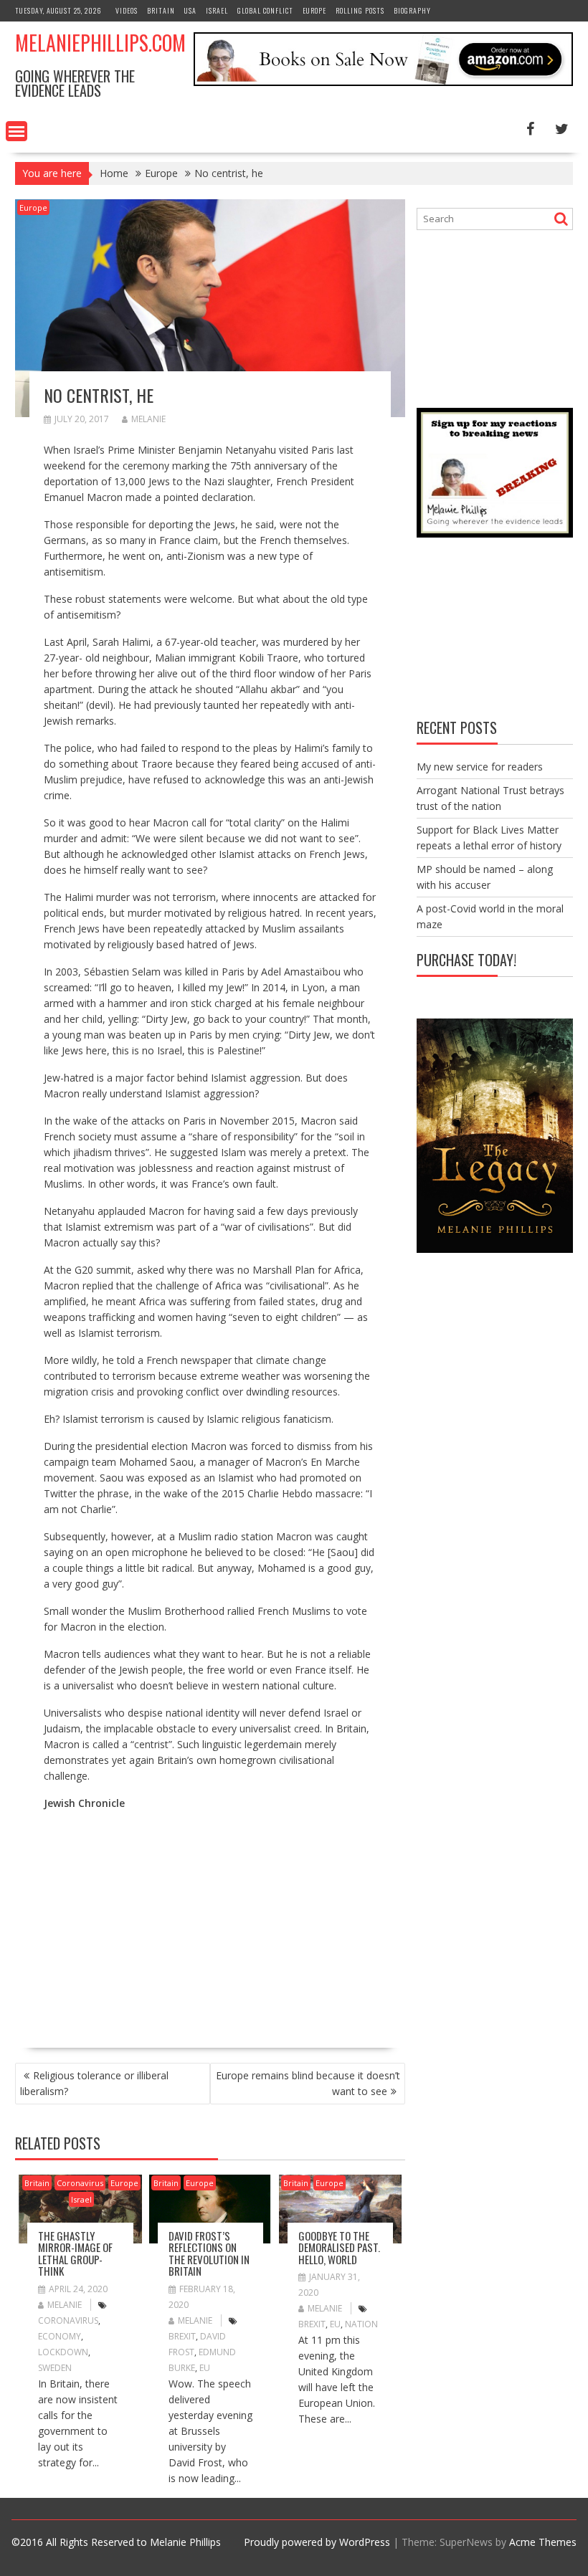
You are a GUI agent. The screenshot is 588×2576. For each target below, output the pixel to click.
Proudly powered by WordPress (317, 2542)
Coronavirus (80, 2183)
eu (205, 2368)
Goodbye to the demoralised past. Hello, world (339, 2247)
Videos (127, 10)
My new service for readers (480, 767)
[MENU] (16, 131)
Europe (314, 10)
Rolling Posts (360, 10)
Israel (217, 10)
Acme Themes (543, 2542)
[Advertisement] (164, 1923)
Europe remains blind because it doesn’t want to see (308, 2083)
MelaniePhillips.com (100, 43)
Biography (412, 10)
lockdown (63, 2352)
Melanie (148, 419)
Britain (161, 10)
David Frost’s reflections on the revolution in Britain (209, 2253)
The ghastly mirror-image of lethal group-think (75, 2253)
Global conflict (265, 10)
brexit (182, 2336)
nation (361, 2324)
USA (190, 10)
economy (60, 2336)
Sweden (55, 2368)
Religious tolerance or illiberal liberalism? (94, 2083)
